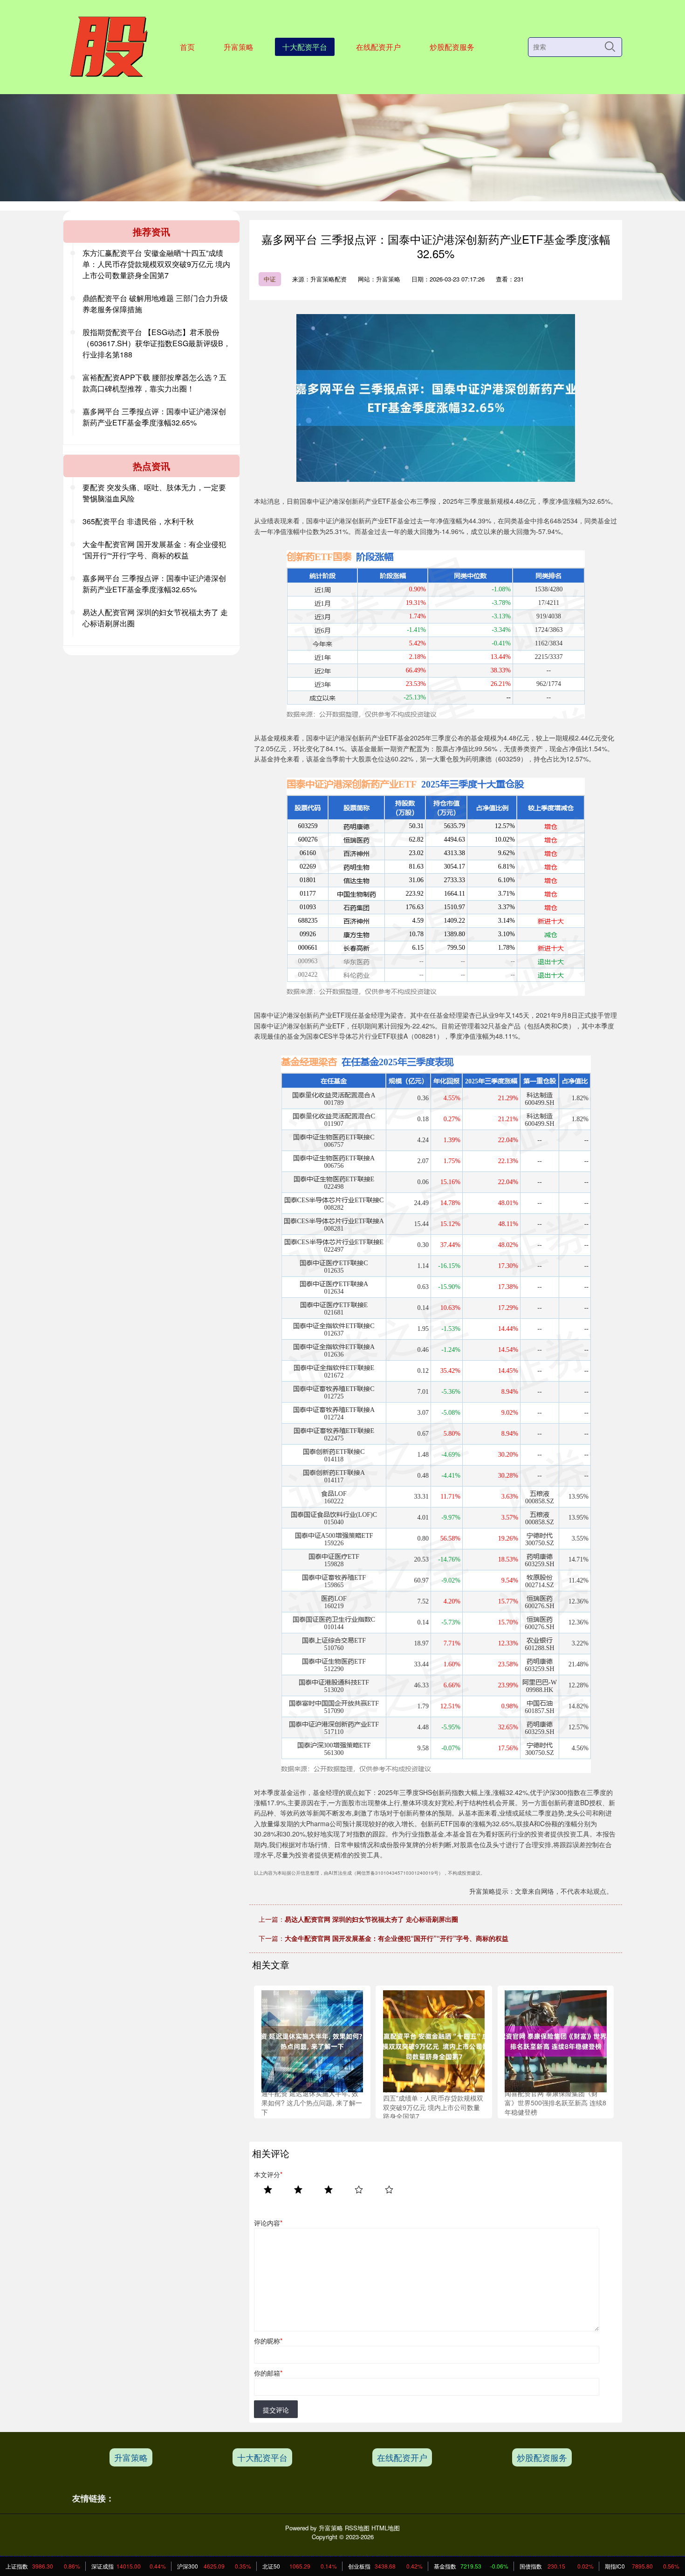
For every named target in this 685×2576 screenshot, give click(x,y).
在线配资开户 (378, 47)
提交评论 (276, 2410)
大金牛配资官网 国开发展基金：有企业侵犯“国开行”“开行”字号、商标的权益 (397, 1938)
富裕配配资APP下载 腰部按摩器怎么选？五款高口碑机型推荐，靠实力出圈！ (154, 383)
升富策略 (239, 47)
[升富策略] (108, 46)
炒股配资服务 (452, 47)
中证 (270, 279)
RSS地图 (357, 2528)
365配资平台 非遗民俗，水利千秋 (138, 521)
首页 (187, 47)
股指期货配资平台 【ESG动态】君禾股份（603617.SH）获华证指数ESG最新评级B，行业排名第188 (157, 343)
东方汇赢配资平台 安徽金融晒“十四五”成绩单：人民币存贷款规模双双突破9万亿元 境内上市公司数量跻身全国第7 (156, 264)
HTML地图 (386, 2528)
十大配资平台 (305, 47)
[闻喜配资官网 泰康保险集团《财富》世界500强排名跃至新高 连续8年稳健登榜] (555, 2040)
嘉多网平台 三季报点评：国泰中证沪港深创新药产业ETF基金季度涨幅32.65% (154, 417)
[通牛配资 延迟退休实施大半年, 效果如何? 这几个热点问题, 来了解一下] (312, 2040)
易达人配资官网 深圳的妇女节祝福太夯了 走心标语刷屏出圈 (371, 1919)
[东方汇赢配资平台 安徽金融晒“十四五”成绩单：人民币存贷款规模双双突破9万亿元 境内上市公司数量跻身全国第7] (434, 2040)
